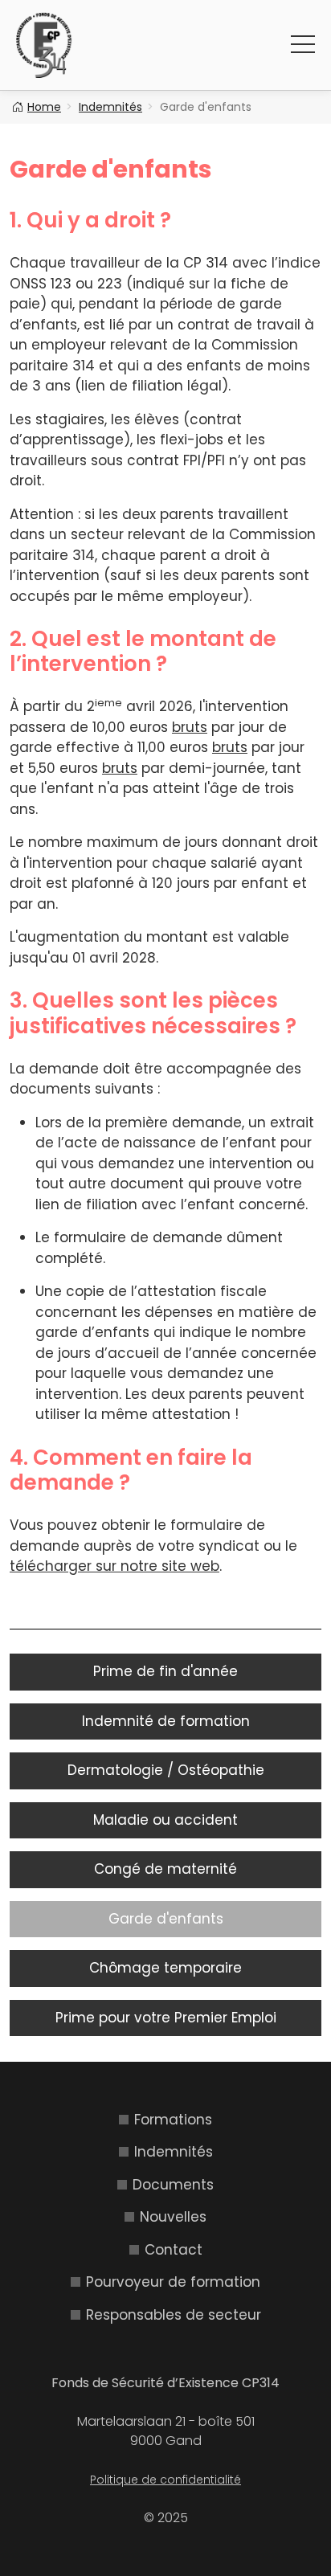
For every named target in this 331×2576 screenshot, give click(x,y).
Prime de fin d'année (165, 1671)
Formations (173, 2120)
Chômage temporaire (165, 1968)
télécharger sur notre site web (114, 1566)
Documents (173, 2185)
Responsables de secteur (174, 2315)
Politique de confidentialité (165, 2480)
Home (44, 107)
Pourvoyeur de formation (173, 2282)
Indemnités (110, 107)
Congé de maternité (165, 1869)
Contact (174, 2250)
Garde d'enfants (166, 1919)
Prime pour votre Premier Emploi (166, 2018)
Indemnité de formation (166, 1721)
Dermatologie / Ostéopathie (166, 1770)
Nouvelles (173, 2217)
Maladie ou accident (165, 1820)
